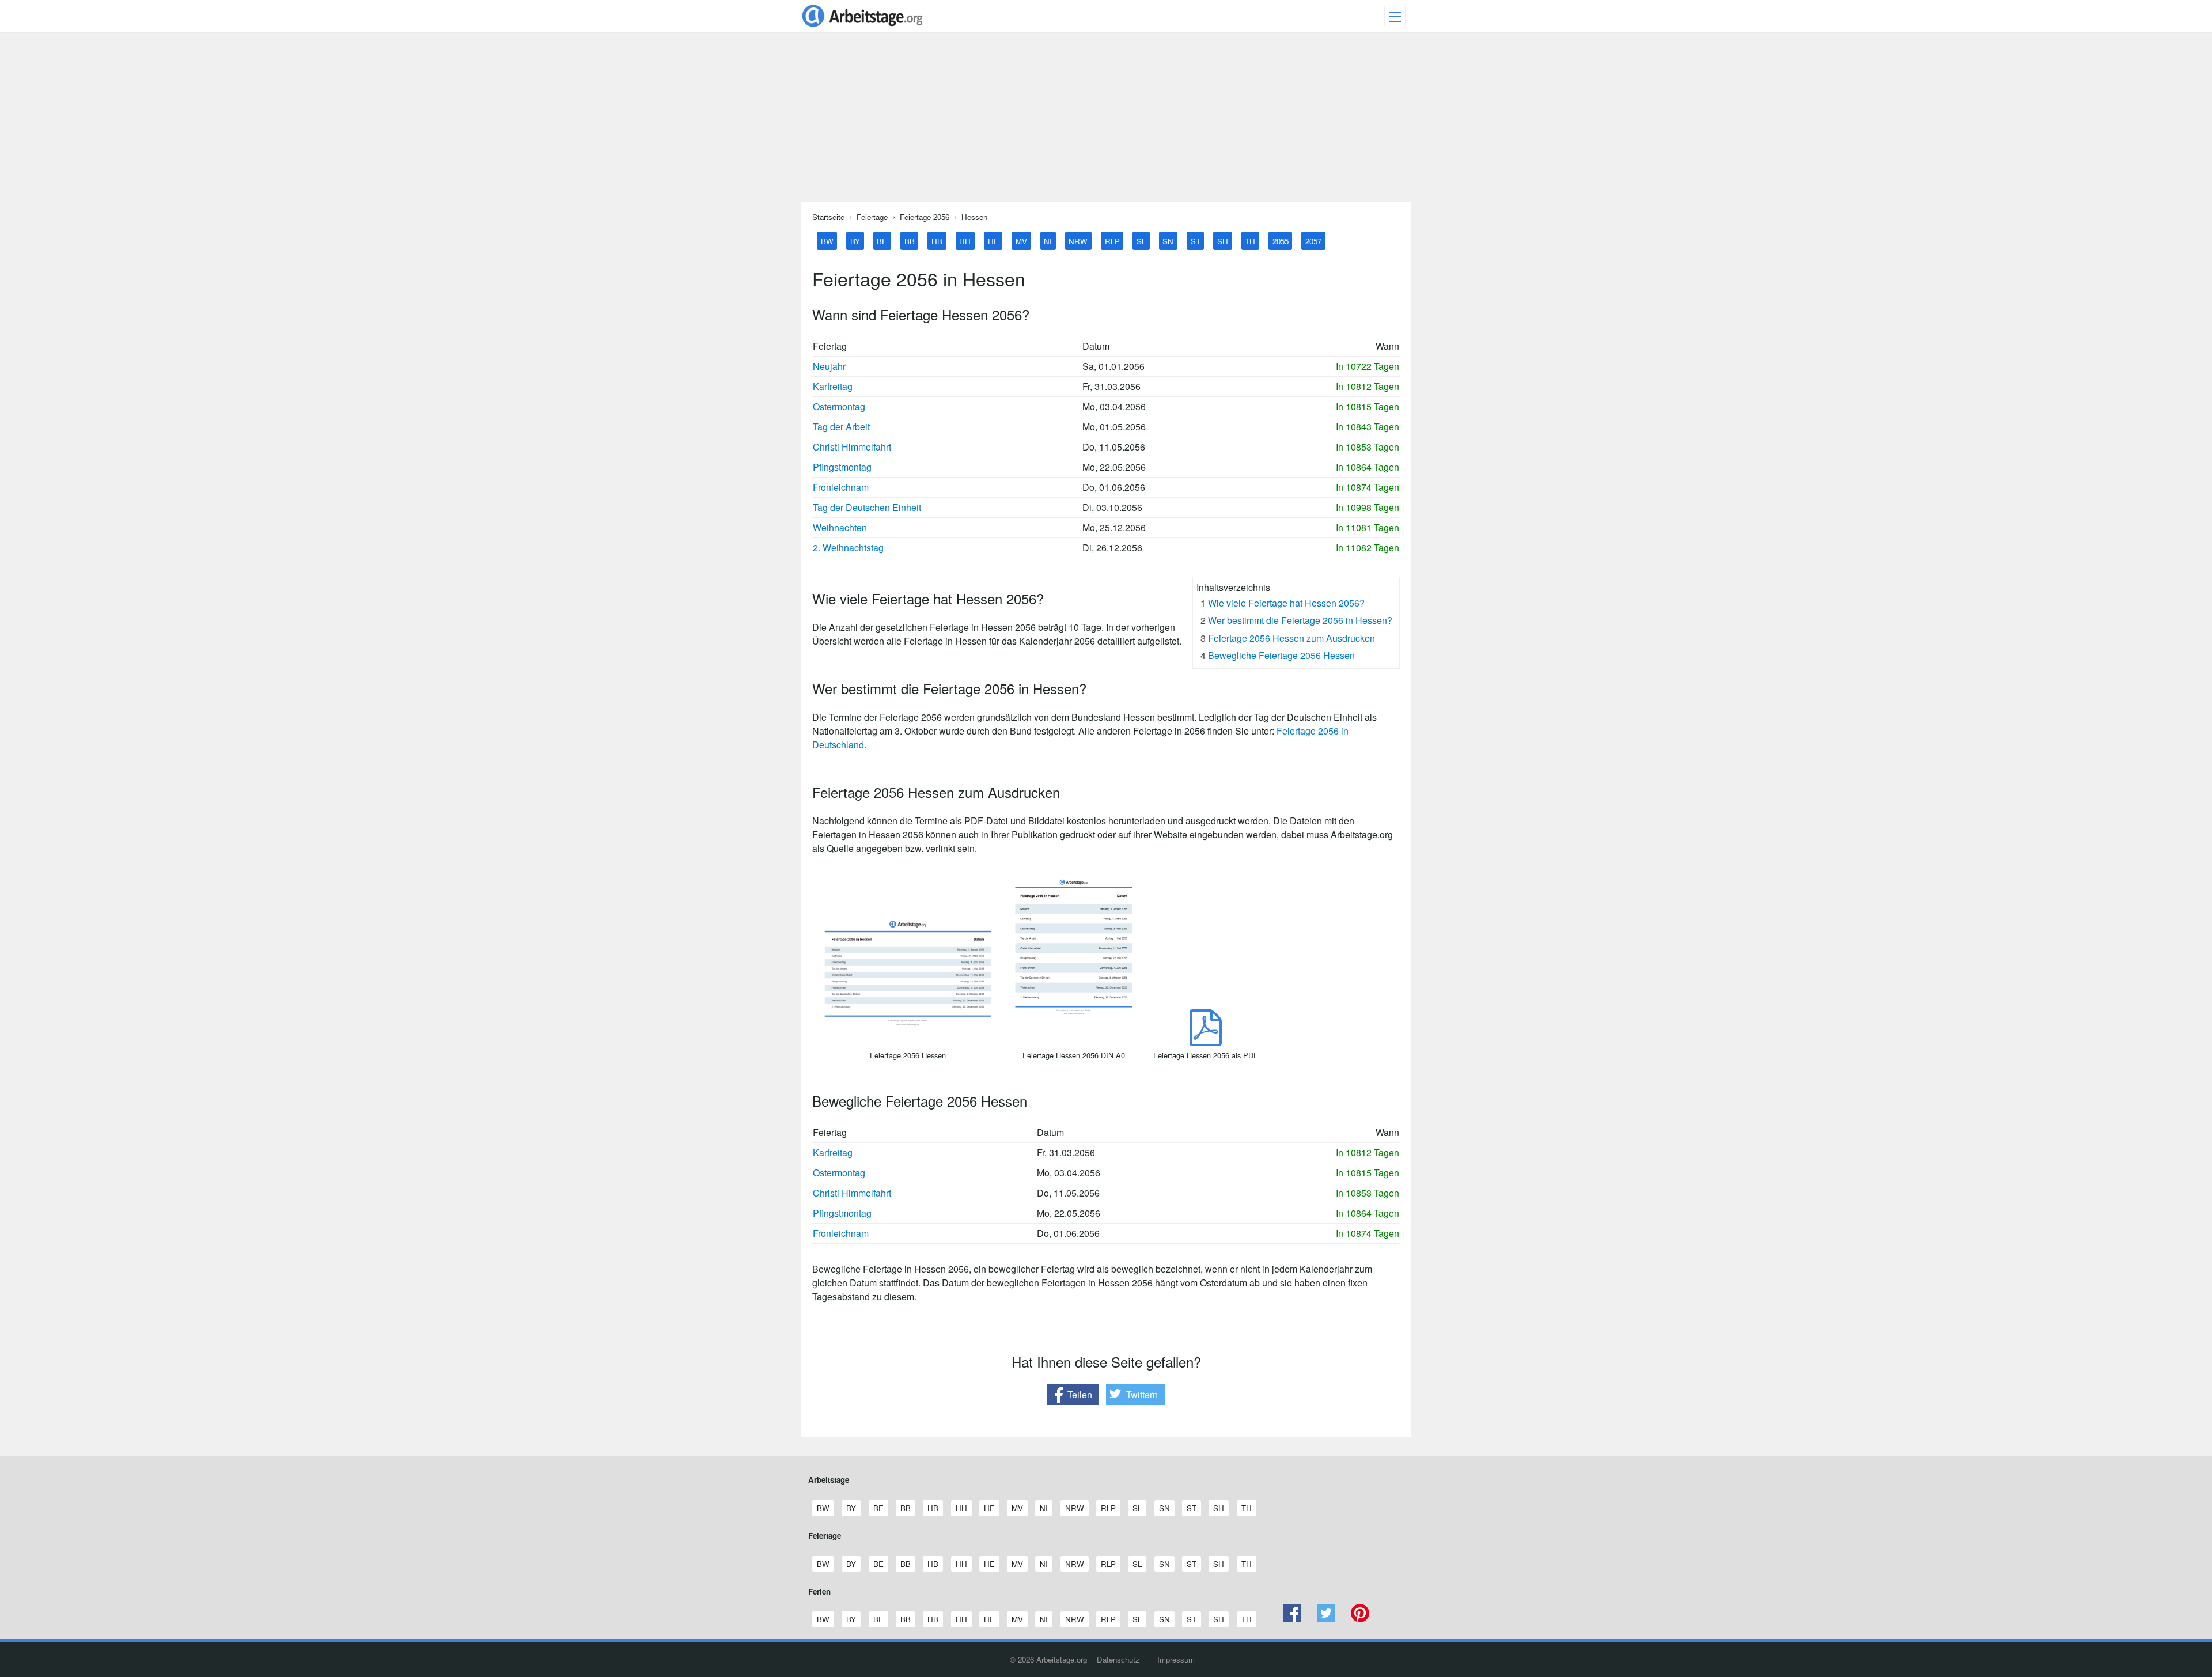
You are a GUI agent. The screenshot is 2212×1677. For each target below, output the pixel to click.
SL (1141, 241)
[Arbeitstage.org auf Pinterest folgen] (1360, 1619)
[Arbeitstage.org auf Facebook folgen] (1292, 1619)
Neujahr (829, 366)
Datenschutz (1118, 1659)
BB (910, 241)
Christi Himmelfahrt (852, 447)
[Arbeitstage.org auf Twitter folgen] (1326, 1619)
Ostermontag (839, 406)
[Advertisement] (1106, 122)
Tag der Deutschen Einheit (867, 507)
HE (993, 241)
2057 (1313, 241)
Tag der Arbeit (841, 427)
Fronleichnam (841, 487)
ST (1196, 241)
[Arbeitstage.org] (862, 28)
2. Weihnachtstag (848, 548)
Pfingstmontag (842, 467)
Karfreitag (833, 386)
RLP (1112, 241)
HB (937, 241)
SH (1223, 241)
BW (827, 241)
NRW (1078, 241)
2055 (1281, 241)
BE (882, 241)
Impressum (1176, 1659)
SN (1168, 241)
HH (965, 241)
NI (1048, 241)
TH (1250, 241)
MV (1021, 241)
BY (855, 241)
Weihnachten (840, 527)
